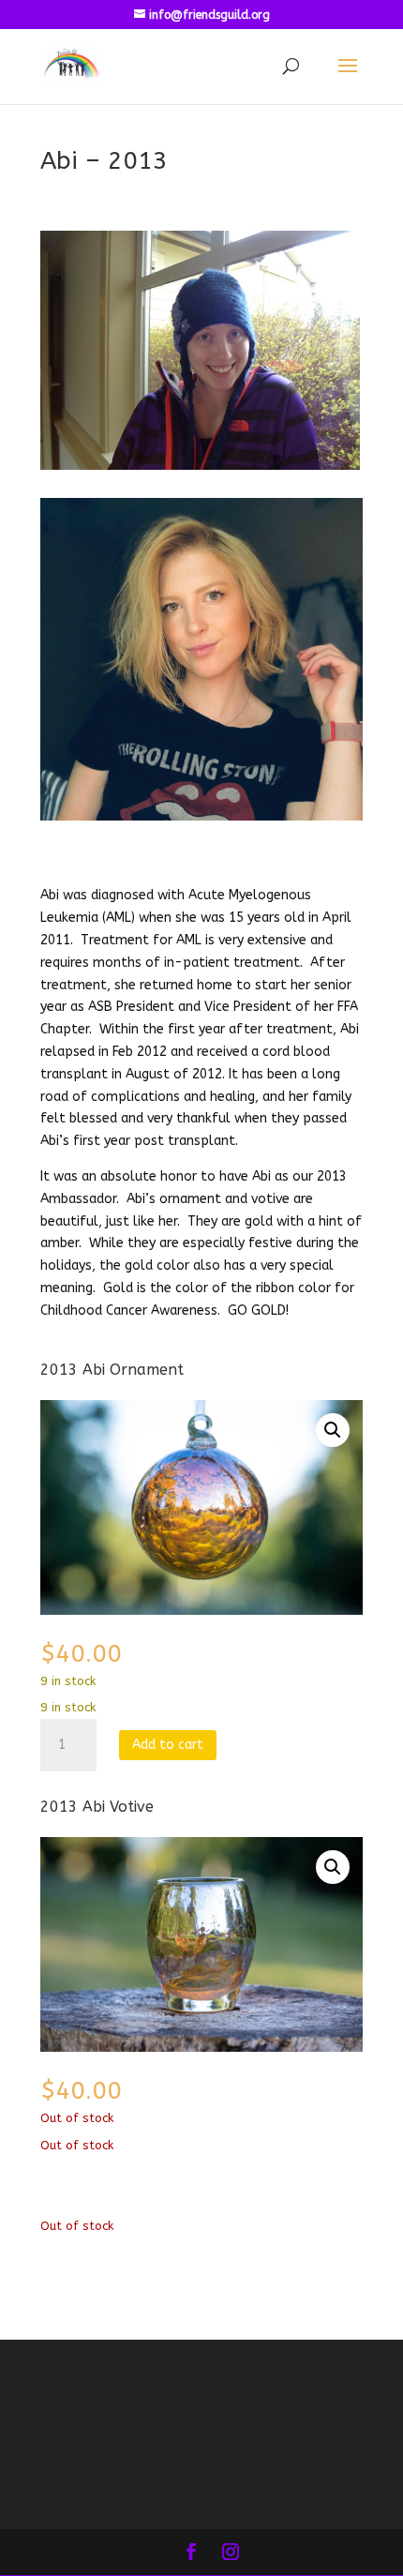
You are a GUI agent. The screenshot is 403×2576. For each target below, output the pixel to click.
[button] (333, 1430)
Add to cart (168, 1745)
